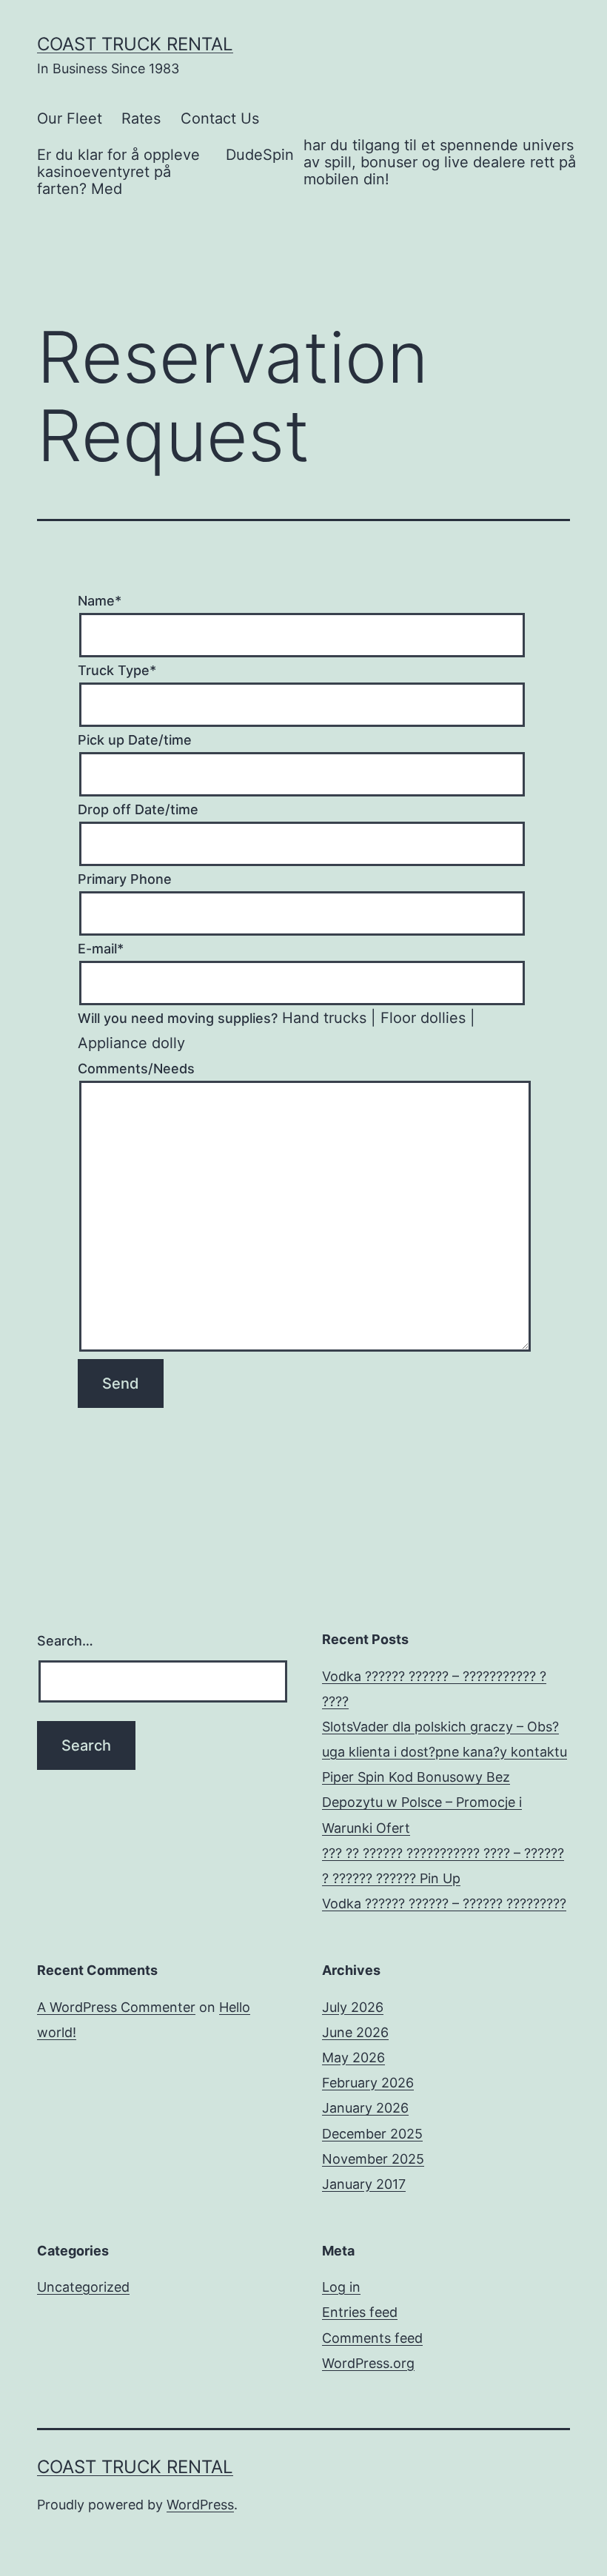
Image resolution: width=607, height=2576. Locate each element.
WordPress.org (368, 2363)
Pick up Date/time (135, 740)
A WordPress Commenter (116, 2007)
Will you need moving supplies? (178, 1018)
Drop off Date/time (138, 809)
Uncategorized (83, 2287)
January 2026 (365, 2108)
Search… (65, 1641)
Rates (141, 118)
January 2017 (364, 2184)
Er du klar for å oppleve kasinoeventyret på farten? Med (118, 172)
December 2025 (372, 2134)
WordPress (200, 2505)
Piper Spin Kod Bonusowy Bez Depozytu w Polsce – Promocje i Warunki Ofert (422, 1802)
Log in (341, 2287)
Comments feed (372, 2338)
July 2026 (353, 2007)
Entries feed (360, 2312)
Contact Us (220, 118)
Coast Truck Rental (135, 44)
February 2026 (368, 2083)
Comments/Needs (136, 1069)
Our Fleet (70, 118)
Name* (100, 601)
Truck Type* (117, 670)
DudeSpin (260, 155)
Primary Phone (125, 879)
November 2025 (373, 2159)
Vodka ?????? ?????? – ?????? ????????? (444, 1904)
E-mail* (101, 949)
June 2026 (355, 2032)
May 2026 (353, 2057)
